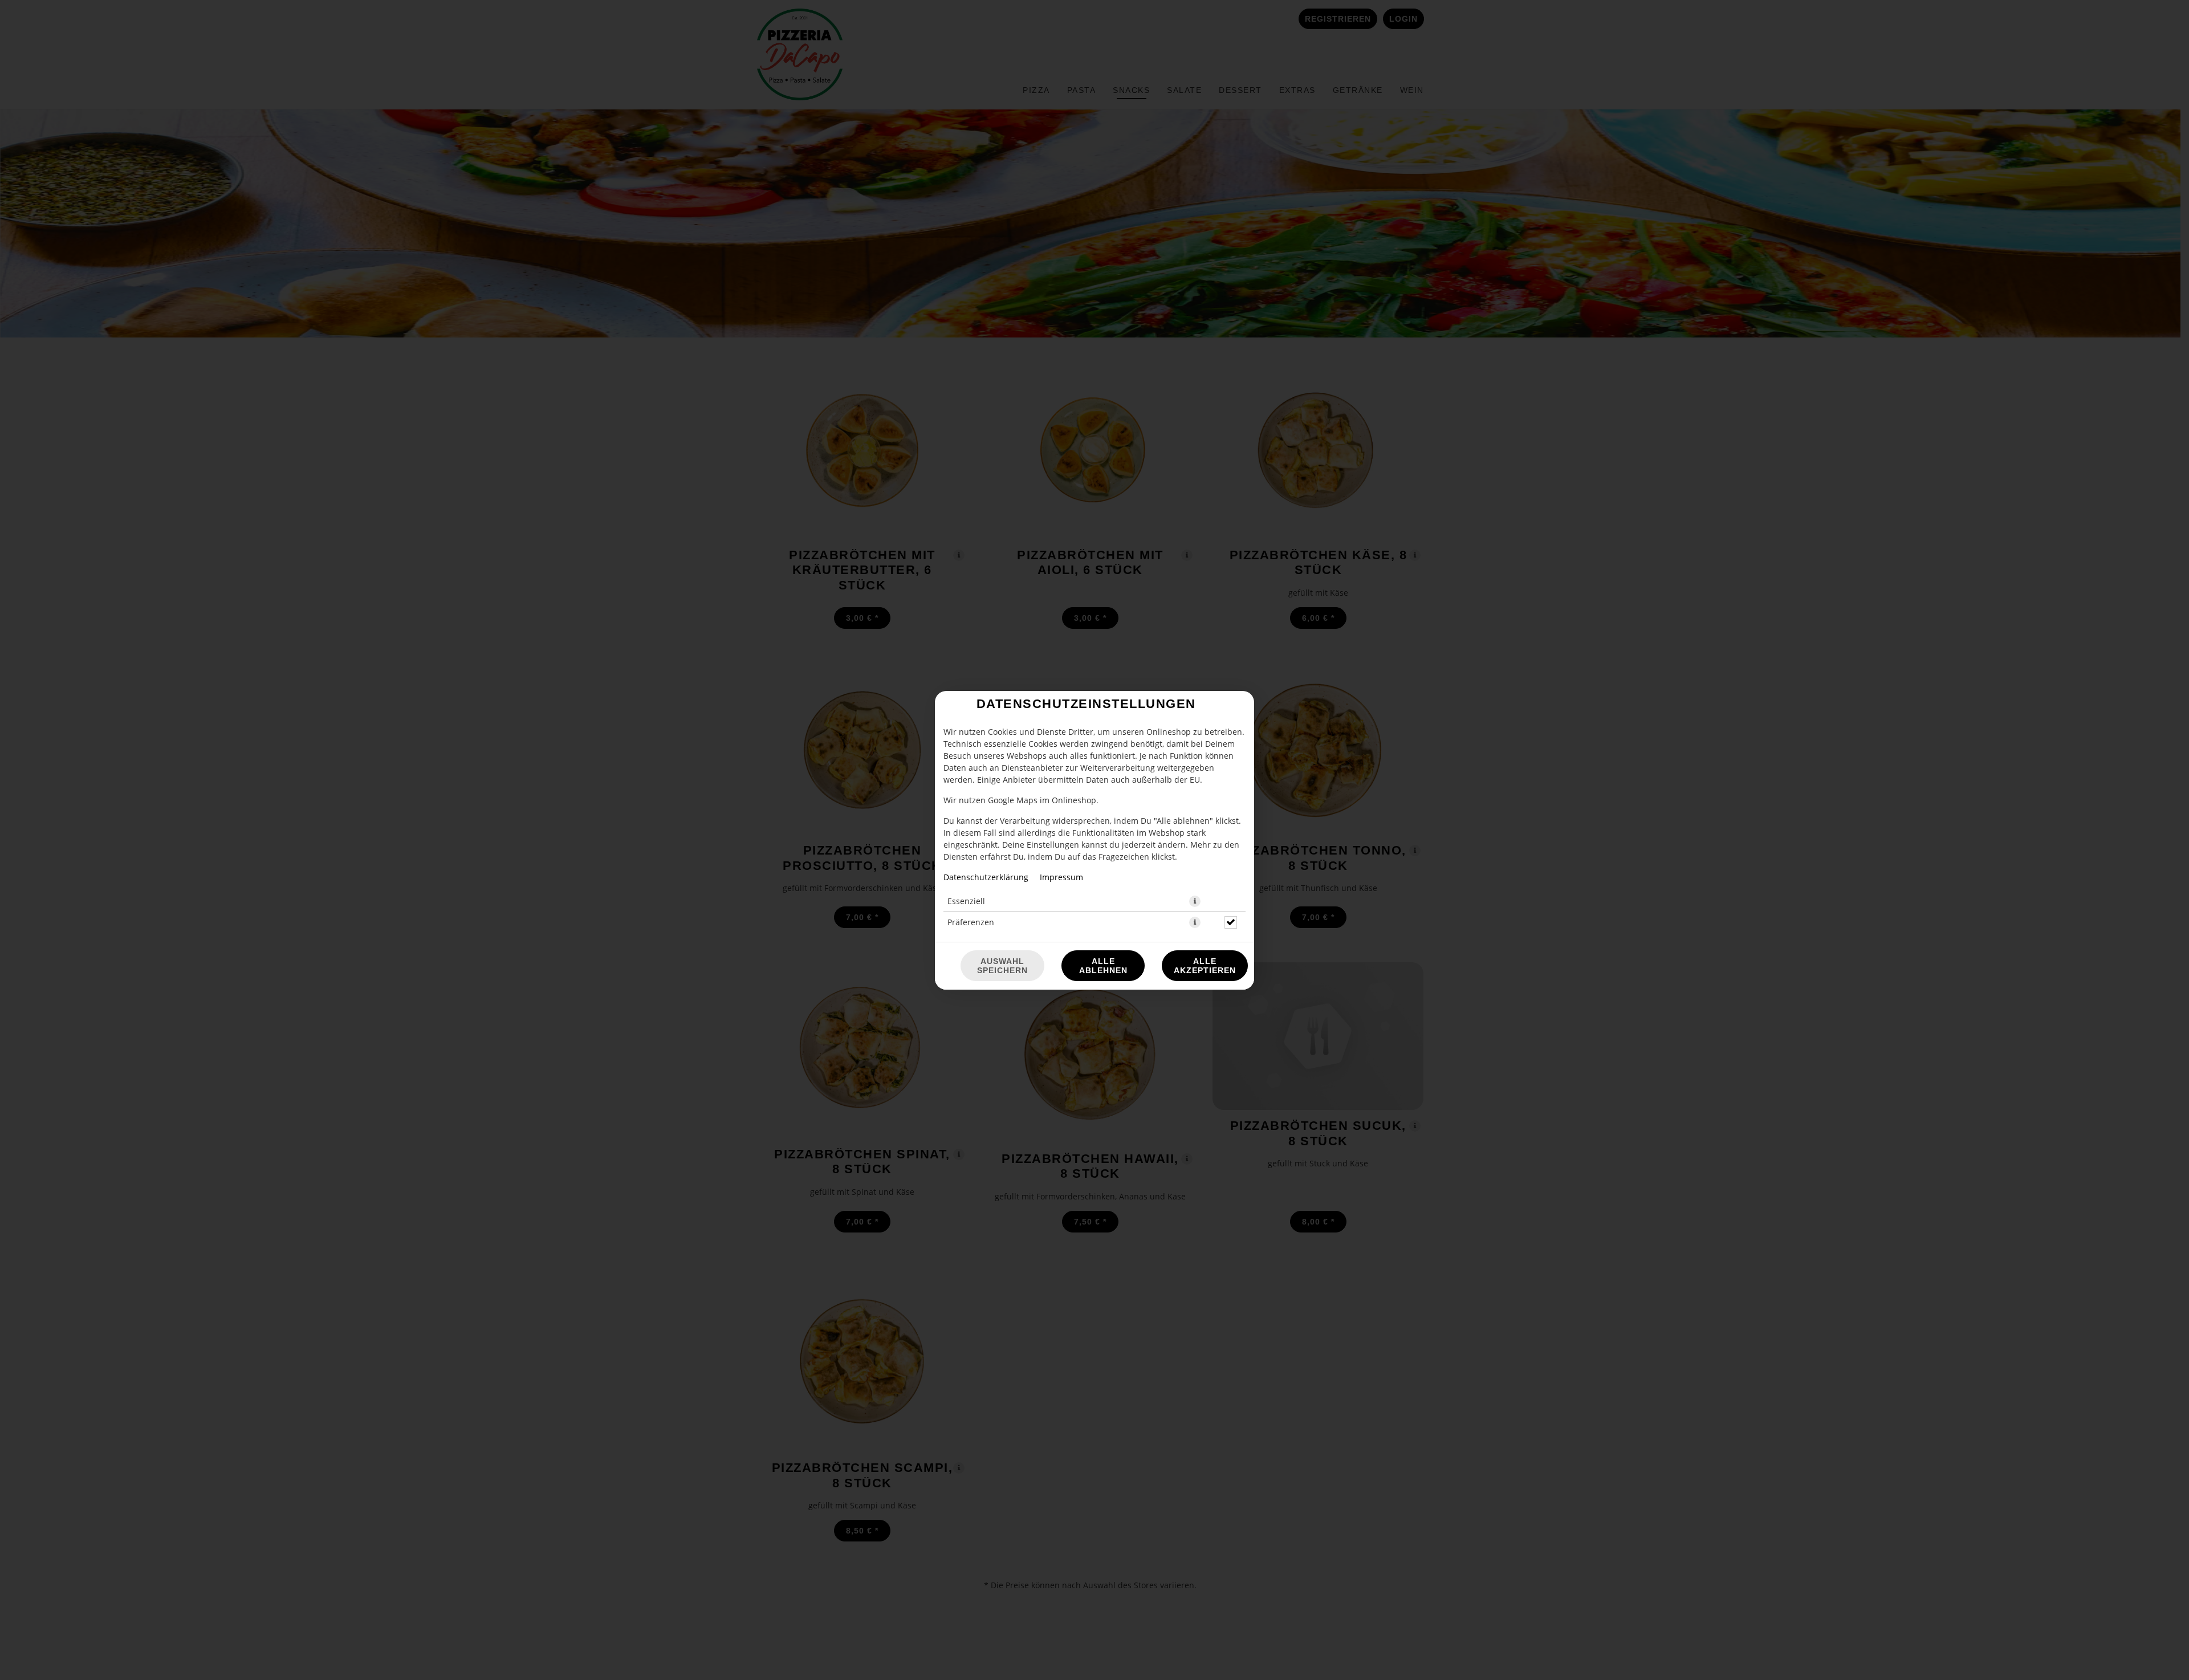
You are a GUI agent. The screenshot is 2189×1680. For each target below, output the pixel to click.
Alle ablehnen (1103, 966)
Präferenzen (971, 922)
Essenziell (966, 901)
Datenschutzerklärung (986, 877)
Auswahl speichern (1002, 966)
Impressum (1061, 877)
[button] (1195, 901)
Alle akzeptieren (1205, 966)
